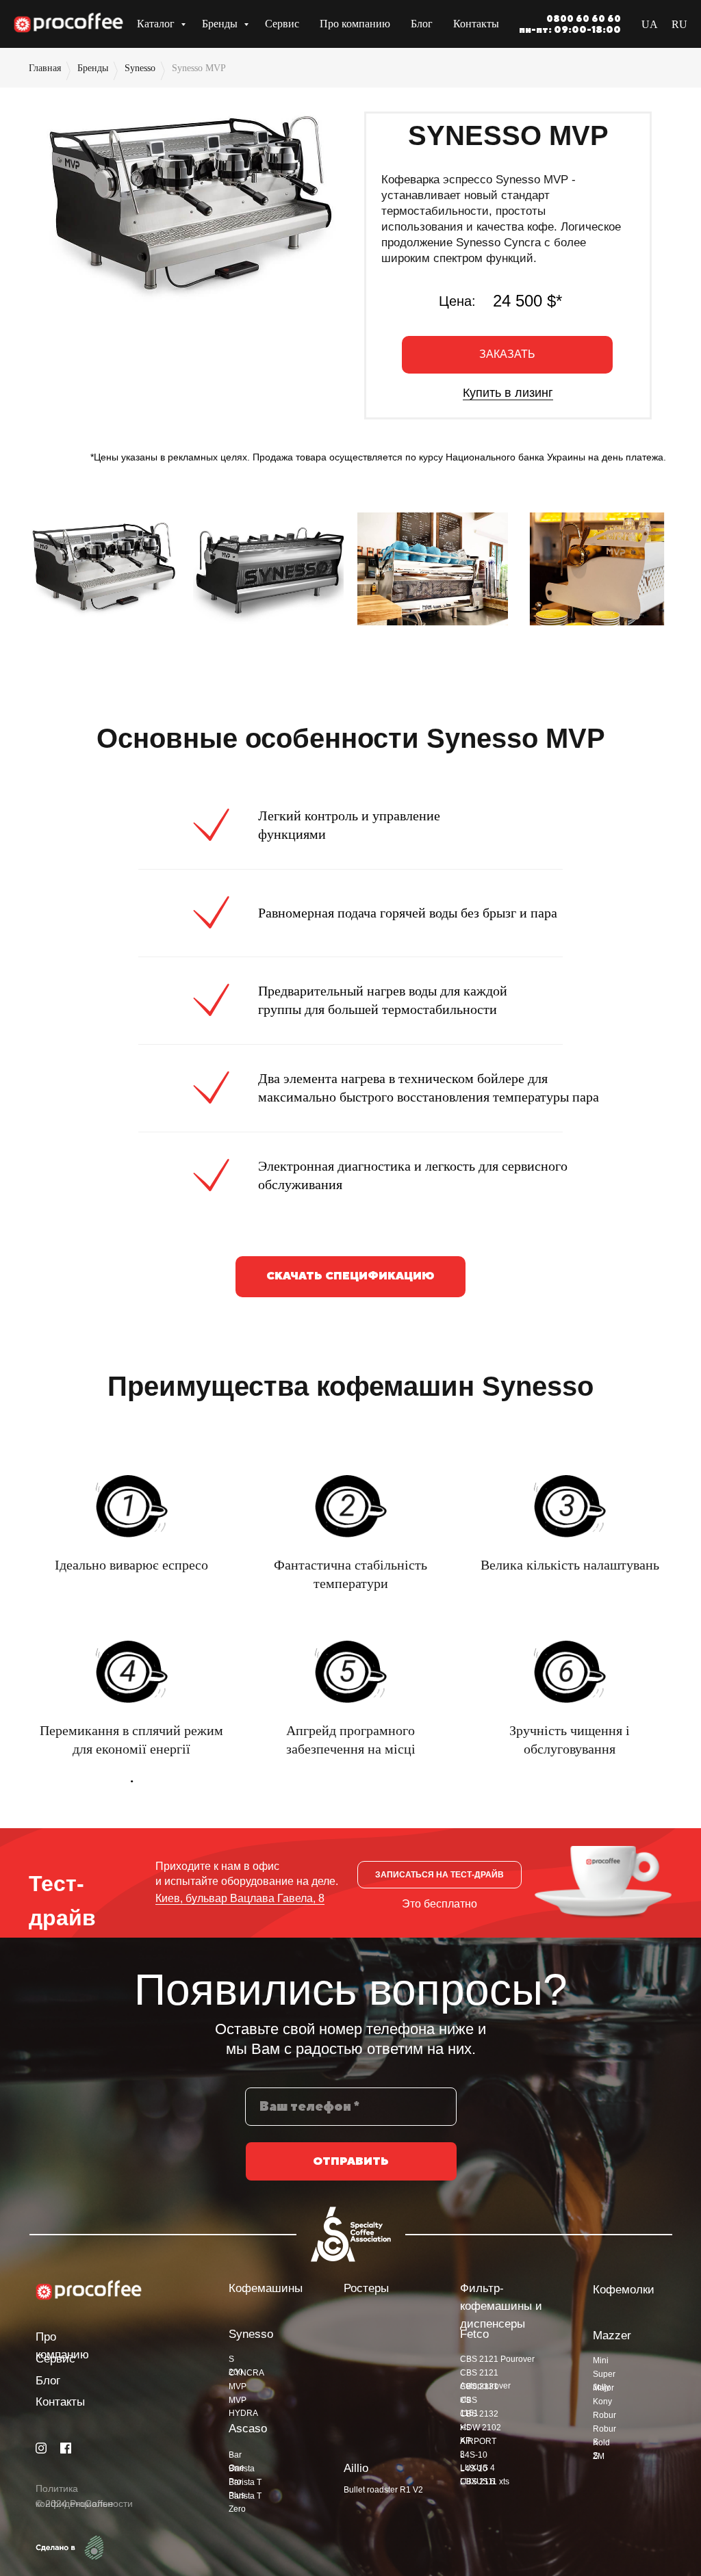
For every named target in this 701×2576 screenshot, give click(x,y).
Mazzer (612, 2336)
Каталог (157, 24)
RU (679, 24)
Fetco (474, 2334)
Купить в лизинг (508, 393)
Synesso (140, 68)
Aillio (356, 2468)
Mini (601, 2360)
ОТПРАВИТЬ (351, 2161)
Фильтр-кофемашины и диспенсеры (501, 2306)
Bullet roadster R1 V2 (383, 2490)
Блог (422, 24)
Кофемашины (266, 2288)
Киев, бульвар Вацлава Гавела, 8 (240, 1898)
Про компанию (355, 24)
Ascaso (248, 2429)
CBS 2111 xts (485, 2482)
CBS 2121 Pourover (497, 2359)
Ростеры (366, 2288)
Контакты (476, 24)
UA (650, 24)
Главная (45, 68)
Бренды (221, 24)
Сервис (282, 24)
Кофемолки (624, 2290)
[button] (507, 355)
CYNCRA (246, 2373)
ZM (599, 2456)
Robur (604, 2415)
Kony (602, 2402)
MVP (238, 2386)
